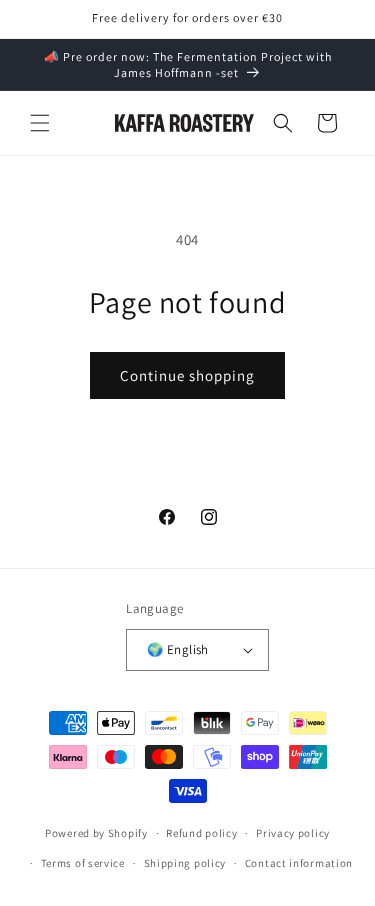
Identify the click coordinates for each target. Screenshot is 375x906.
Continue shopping (187, 375)
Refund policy (201, 833)
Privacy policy (293, 833)
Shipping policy (185, 863)
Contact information (299, 863)
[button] (40, 123)
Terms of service (83, 863)
